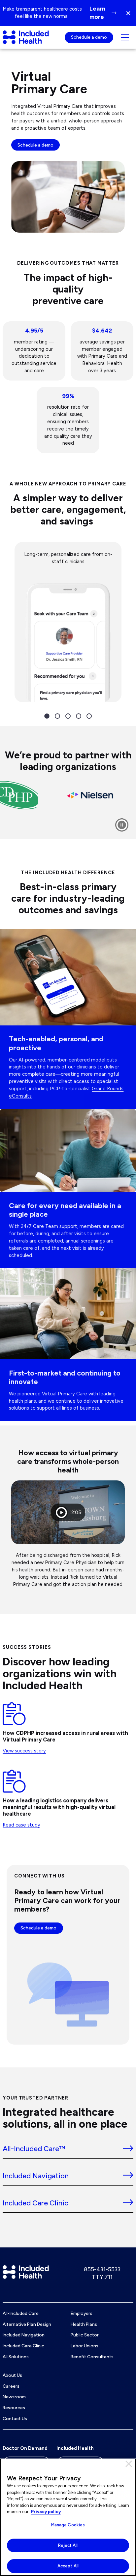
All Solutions (16, 2357)
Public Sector (85, 2335)
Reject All (68, 2545)
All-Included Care (21, 2313)
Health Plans (84, 2324)
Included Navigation (24, 2335)
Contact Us (15, 2418)
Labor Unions (85, 2346)
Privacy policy (46, 2512)
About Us (12, 2375)
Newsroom (14, 2397)
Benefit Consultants (92, 2357)
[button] (131, 13)
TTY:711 (102, 2277)
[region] (68, 2517)
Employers (82, 2313)
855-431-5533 (102, 2269)
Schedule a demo (89, 37)
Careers (11, 2386)
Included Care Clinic (23, 2346)
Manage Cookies (68, 2525)
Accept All (68, 2566)
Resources (14, 2408)
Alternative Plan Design (27, 2324)
